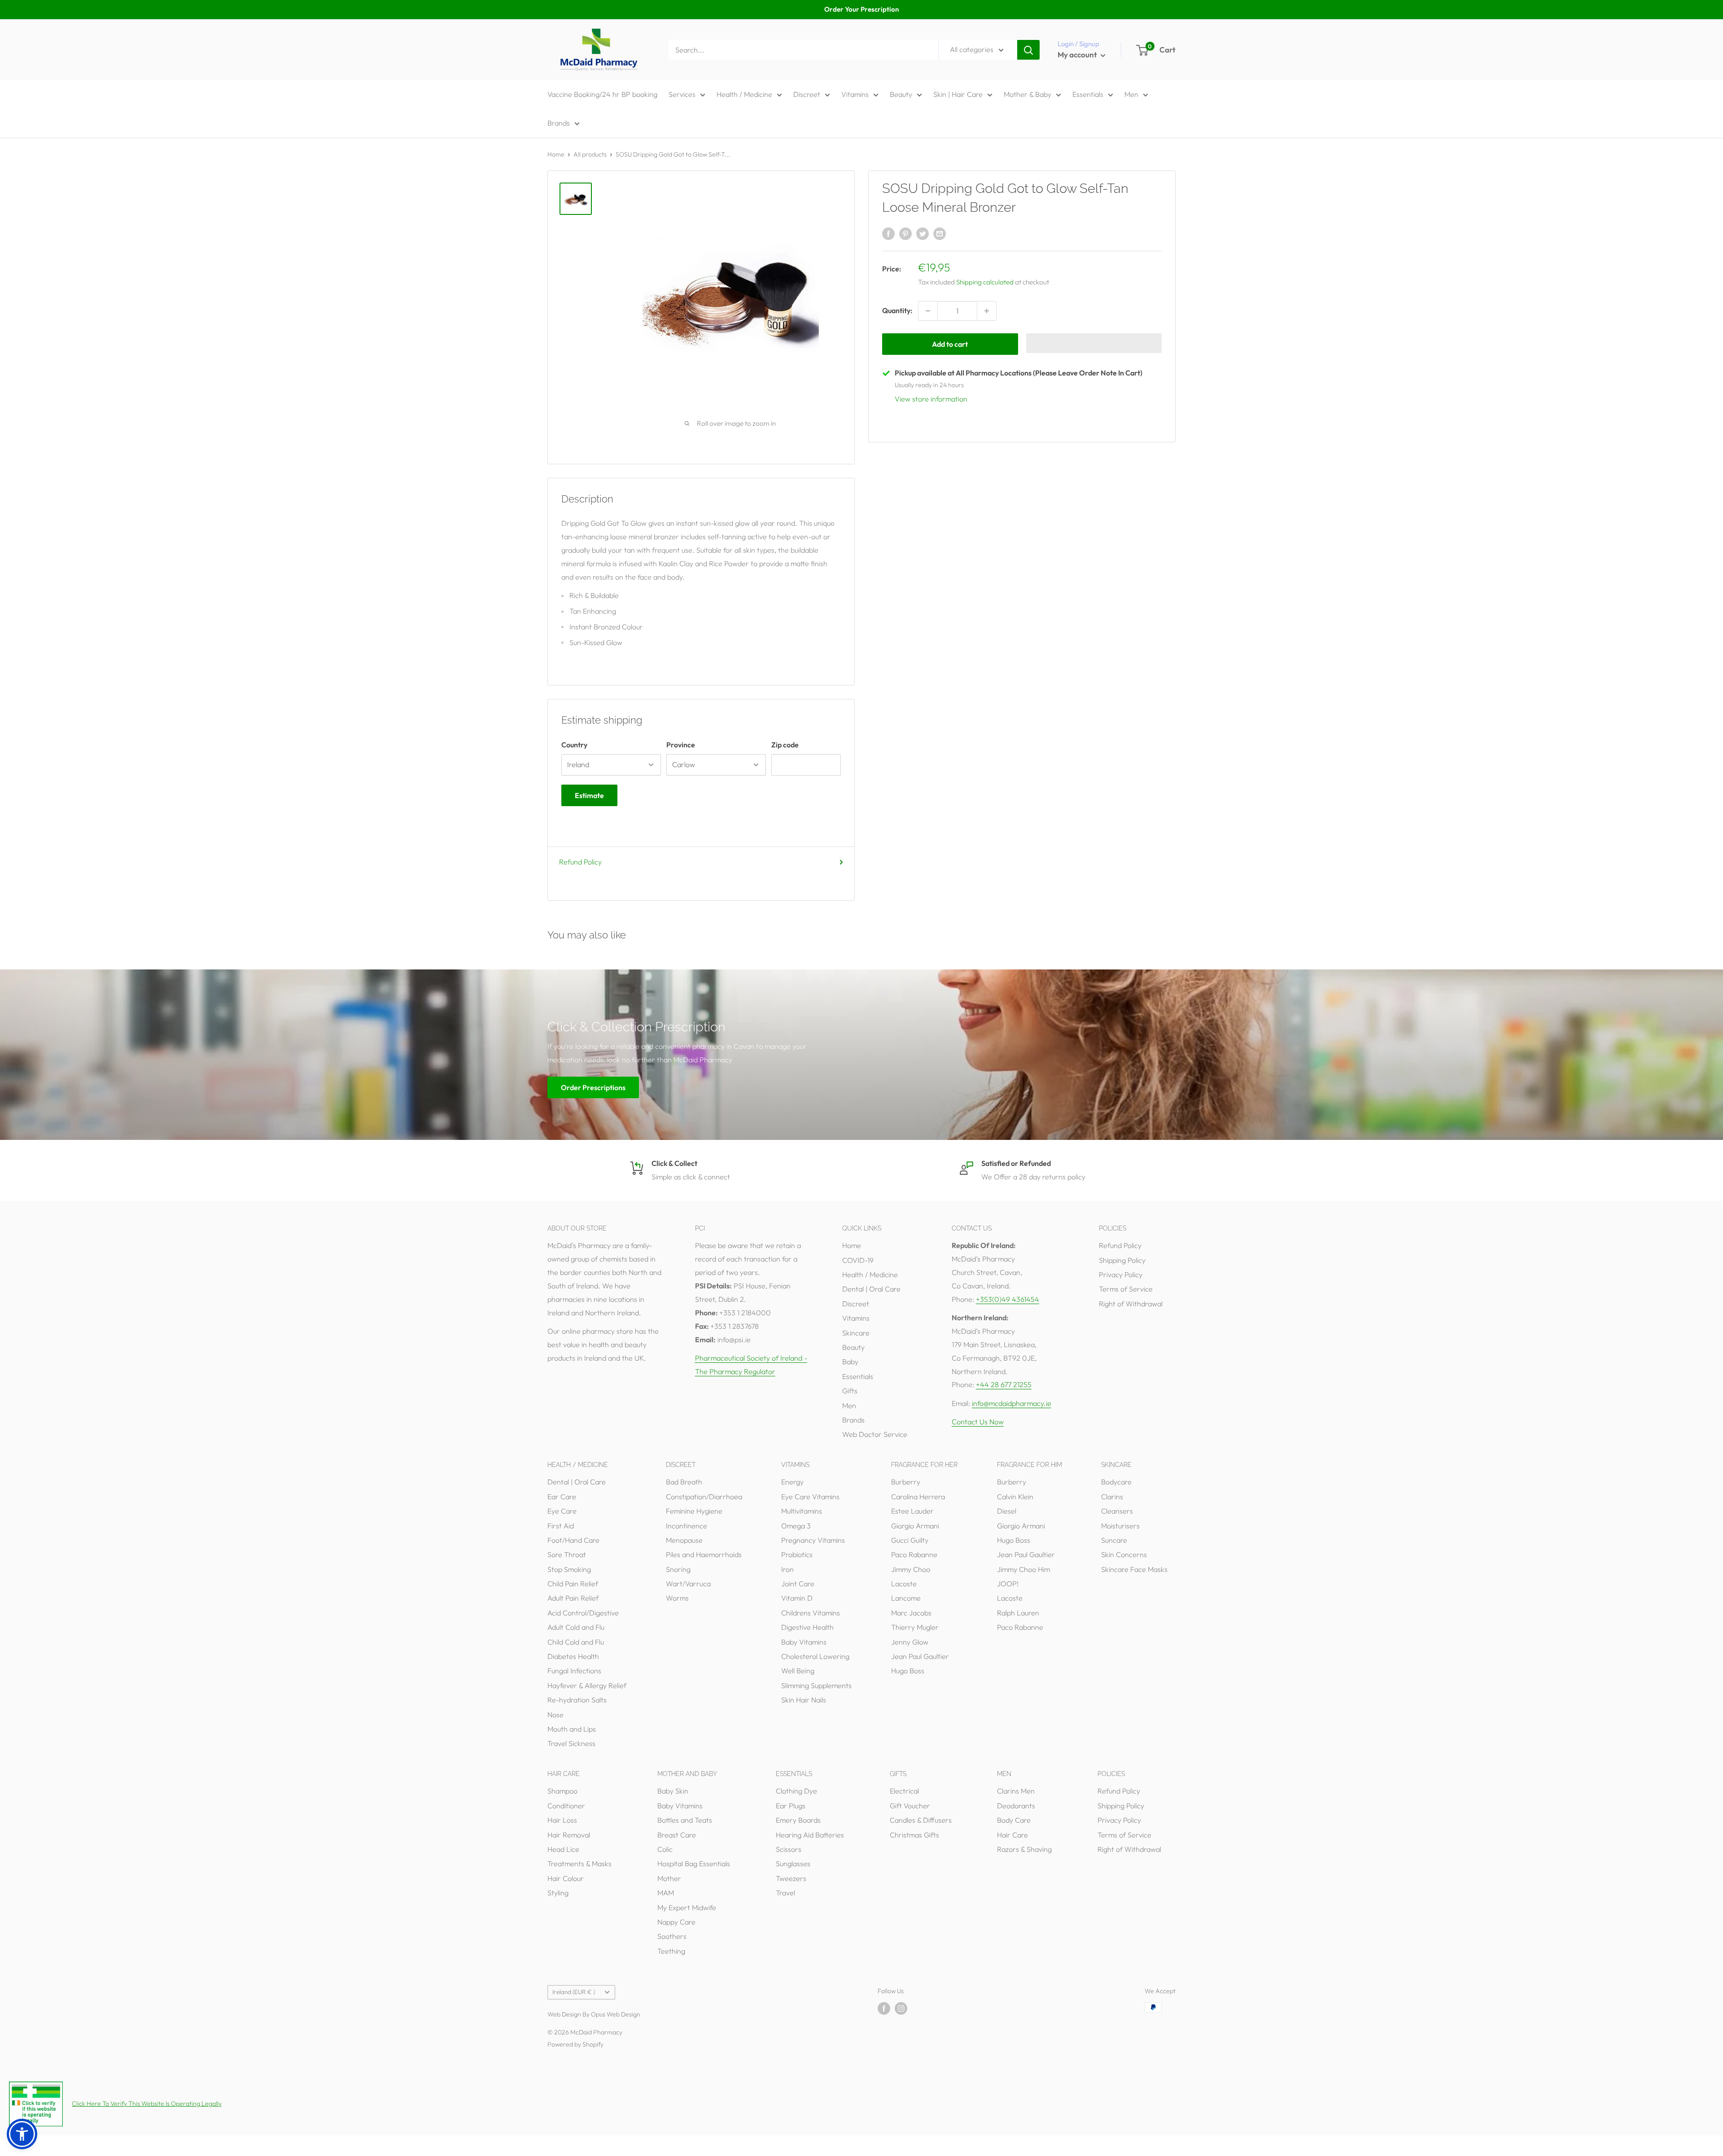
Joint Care (798, 1584)
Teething (671, 1951)
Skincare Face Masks (1134, 1569)
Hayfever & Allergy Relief (587, 1685)
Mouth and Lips (572, 1729)
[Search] (1028, 50)
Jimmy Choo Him (1023, 1569)
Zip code (785, 745)
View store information (931, 399)
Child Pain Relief (573, 1584)
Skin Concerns (1124, 1554)
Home (556, 154)
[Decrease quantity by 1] (928, 311)
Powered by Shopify (575, 2044)
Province (681, 745)
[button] (1094, 343)
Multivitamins (802, 1511)
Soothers (672, 1936)
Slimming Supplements (816, 1685)
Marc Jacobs (911, 1613)
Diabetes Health (573, 1656)
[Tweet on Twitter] (923, 233)
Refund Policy (580, 862)
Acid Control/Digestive (583, 1613)
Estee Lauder (912, 1511)
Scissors (789, 1849)
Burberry (906, 1482)
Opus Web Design (616, 2014)
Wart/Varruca (688, 1584)
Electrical (904, 1791)
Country (574, 745)
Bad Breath (684, 1482)
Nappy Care (676, 1922)
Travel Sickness (571, 1743)
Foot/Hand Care (573, 1540)
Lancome (906, 1598)
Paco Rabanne (914, 1554)
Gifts (850, 1391)
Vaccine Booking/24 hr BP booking (602, 94)
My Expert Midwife (687, 1907)
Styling (558, 1893)
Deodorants (1016, 1806)
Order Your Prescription (861, 9)
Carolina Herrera (918, 1497)
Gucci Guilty (910, 1540)
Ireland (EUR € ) (574, 1992)
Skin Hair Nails (804, 1700)
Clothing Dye (796, 1791)
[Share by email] (940, 233)
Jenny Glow (910, 1642)
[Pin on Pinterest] (905, 233)
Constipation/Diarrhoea (704, 1497)
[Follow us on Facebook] (884, 2009)
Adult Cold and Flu (576, 1627)
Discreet (807, 94)
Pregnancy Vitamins (813, 1540)
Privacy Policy (1121, 1274)
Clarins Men (1016, 1791)
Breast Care (677, 1835)
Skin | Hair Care (958, 94)
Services (682, 94)
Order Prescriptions (593, 1087)
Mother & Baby (1028, 94)
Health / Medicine (744, 94)
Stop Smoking (569, 1569)
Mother (669, 1878)
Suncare (1114, 1540)
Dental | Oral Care (871, 1289)
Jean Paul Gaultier (920, 1656)
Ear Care (562, 1497)
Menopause (684, 1540)
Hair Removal (569, 1835)
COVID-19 (858, 1260)
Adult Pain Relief (573, 1598)
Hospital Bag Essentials (694, 1864)
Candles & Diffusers (921, 1820)
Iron (787, 1569)
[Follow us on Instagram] (901, 2009)
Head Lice (563, 1849)
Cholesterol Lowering (815, 1656)
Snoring (678, 1569)
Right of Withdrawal (1131, 1304)
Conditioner (566, 1806)
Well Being (798, 1671)
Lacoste (904, 1584)
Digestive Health (807, 1627)
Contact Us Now (978, 1422)
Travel (785, 1893)
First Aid (561, 1526)
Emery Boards (798, 1820)
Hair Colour (566, 1878)
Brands (559, 123)
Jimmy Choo (911, 1569)
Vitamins (855, 94)
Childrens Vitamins (811, 1613)
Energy (792, 1482)
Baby (850, 1362)
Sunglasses (793, 1864)
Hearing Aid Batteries (810, 1835)
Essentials (1088, 94)
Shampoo (562, 1791)
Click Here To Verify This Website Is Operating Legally (147, 2104)
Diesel (1007, 1511)
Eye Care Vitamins (810, 1497)
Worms (677, 1598)
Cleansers (1117, 1511)
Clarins (1112, 1497)
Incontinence (687, 1526)
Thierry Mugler (915, 1627)
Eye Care (562, 1511)
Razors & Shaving (1024, 1849)
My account (1078, 55)
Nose (555, 1715)
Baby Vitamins (804, 1642)
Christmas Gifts (914, 1835)
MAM (666, 1893)
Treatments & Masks (579, 1864)
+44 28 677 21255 (1004, 1384)
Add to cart (950, 344)
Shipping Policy (1122, 1260)
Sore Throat (567, 1554)
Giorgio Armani (915, 1526)
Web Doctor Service (875, 1434)
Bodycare (1116, 1482)
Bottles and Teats (685, 1820)
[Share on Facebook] (888, 233)
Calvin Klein (1015, 1497)
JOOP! (1008, 1584)
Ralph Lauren (1018, 1613)
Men (1131, 94)
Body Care (1014, 1820)
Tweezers (791, 1878)
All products (590, 154)
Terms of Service (1126, 1289)
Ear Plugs (791, 1806)
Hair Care (1012, 1835)
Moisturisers (1120, 1526)
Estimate (589, 795)
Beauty (901, 94)
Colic (665, 1849)
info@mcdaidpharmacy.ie (1012, 1403)
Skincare (856, 1333)
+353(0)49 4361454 (1008, 1299)
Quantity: (897, 310)
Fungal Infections (574, 1671)
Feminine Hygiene (694, 1511)
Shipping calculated (985, 282)
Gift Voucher (910, 1806)
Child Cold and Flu (576, 1642)
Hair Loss (562, 1820)
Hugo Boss (908, 1671)
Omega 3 (796, 1526)
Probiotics (797, 1554)
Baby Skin (673, 1791)
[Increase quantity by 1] (987, 311)
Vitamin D (797, 1598)
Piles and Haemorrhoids (704, 1554)
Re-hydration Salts (577, 1700)
